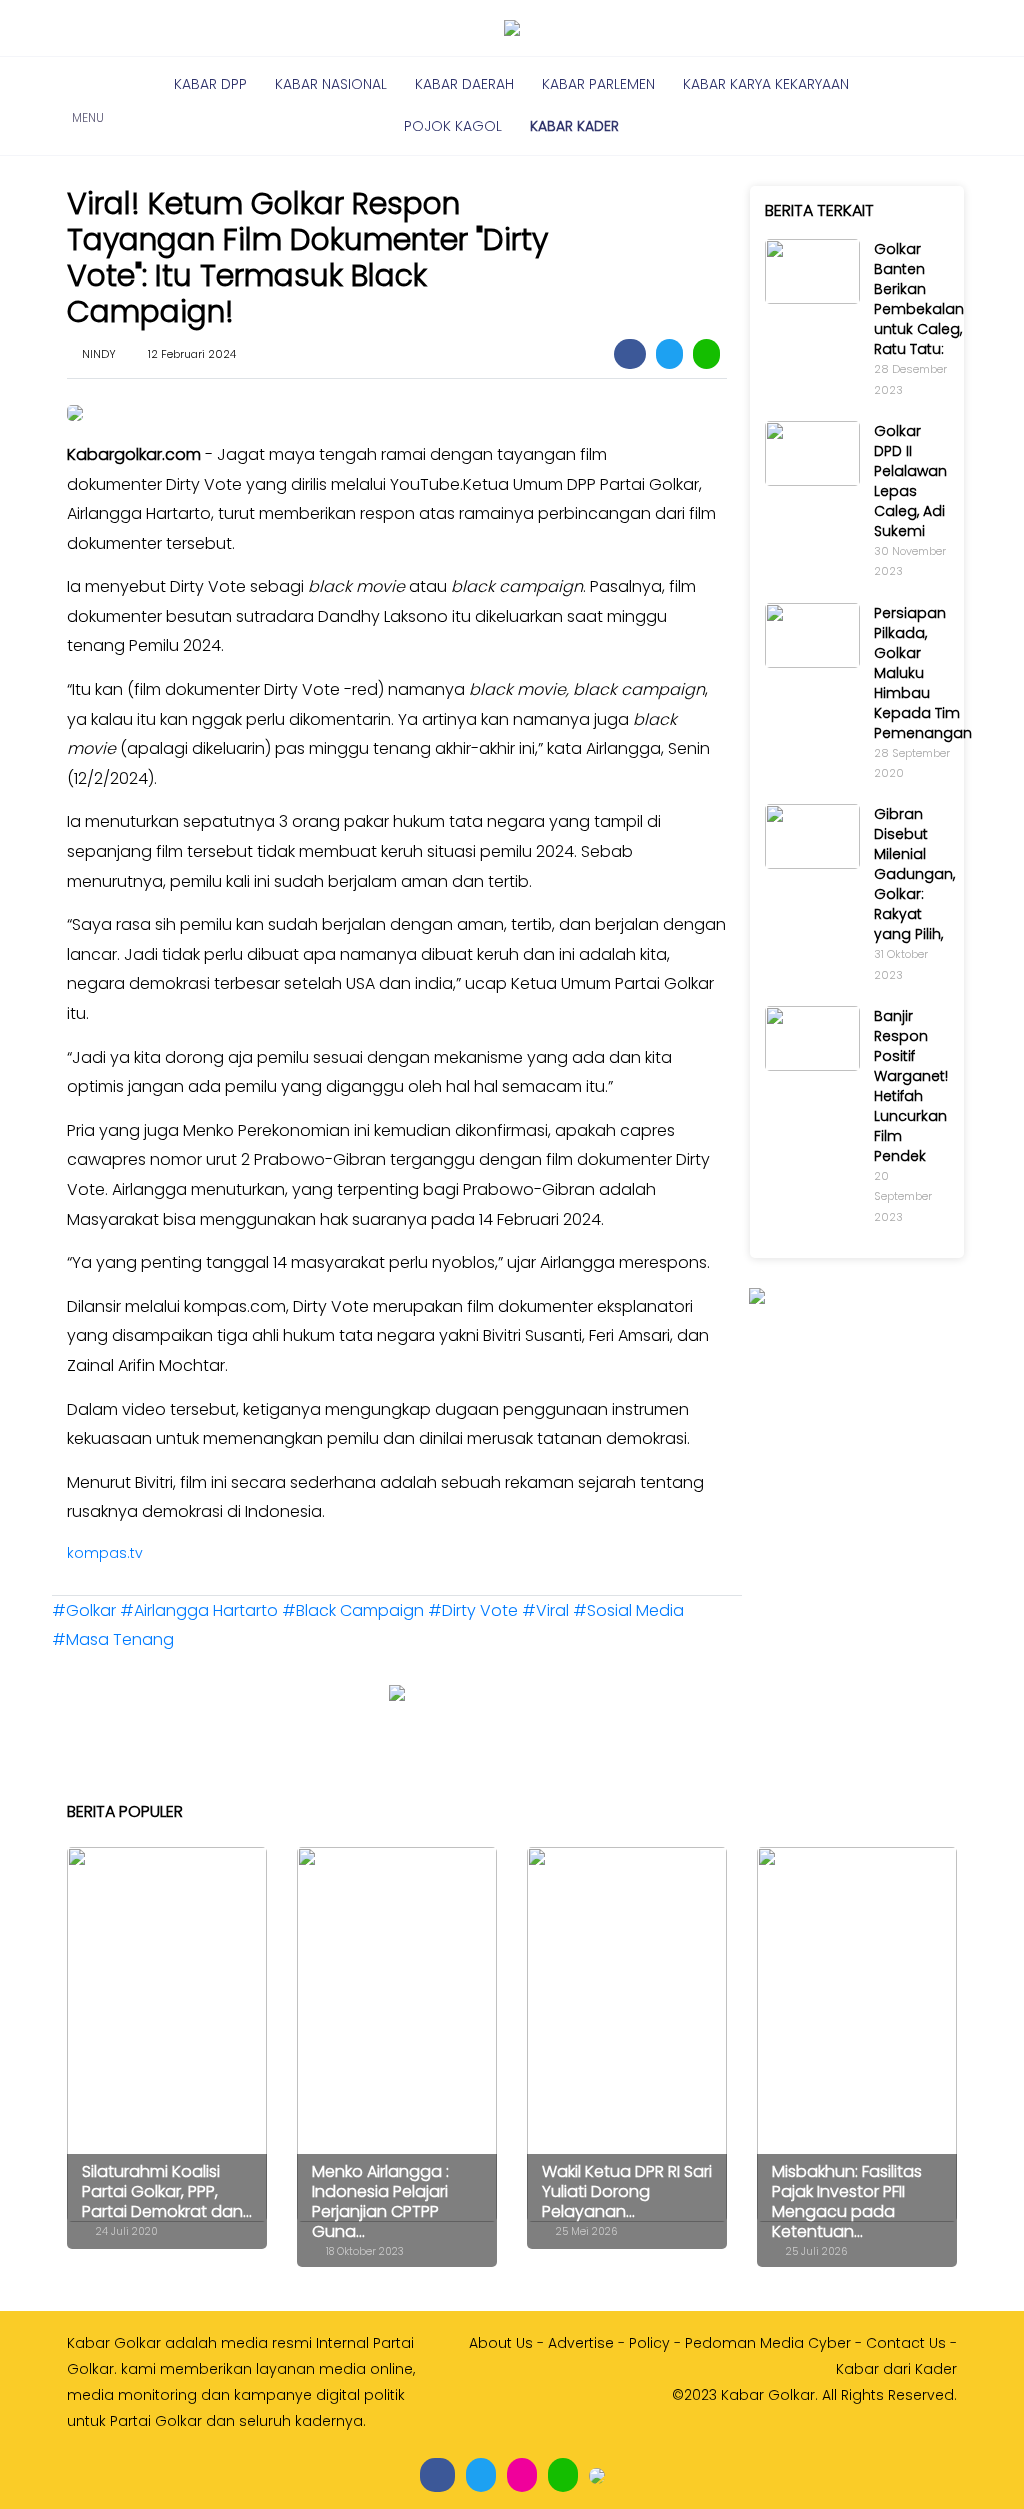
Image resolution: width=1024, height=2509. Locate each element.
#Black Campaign (355, 1610)
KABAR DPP (210, 84)
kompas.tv (105, 1553)
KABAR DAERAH (464, 84)
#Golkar (86, 1610)
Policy (649, 2343)
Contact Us (906, 2343)
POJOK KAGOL (453, 126)
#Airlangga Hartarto (201, 1610)
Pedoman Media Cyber (768, 2343)
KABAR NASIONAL (331, 84)
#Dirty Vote (475, 1610)
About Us (501, 2343)
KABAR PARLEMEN (598, 84)
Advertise (581, 2343)
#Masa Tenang (113, 1639)
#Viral (547, 1610)
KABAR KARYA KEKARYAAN (766, 84)
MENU (88, 106)
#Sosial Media (628, 1610)
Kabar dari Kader (896, 2369)
